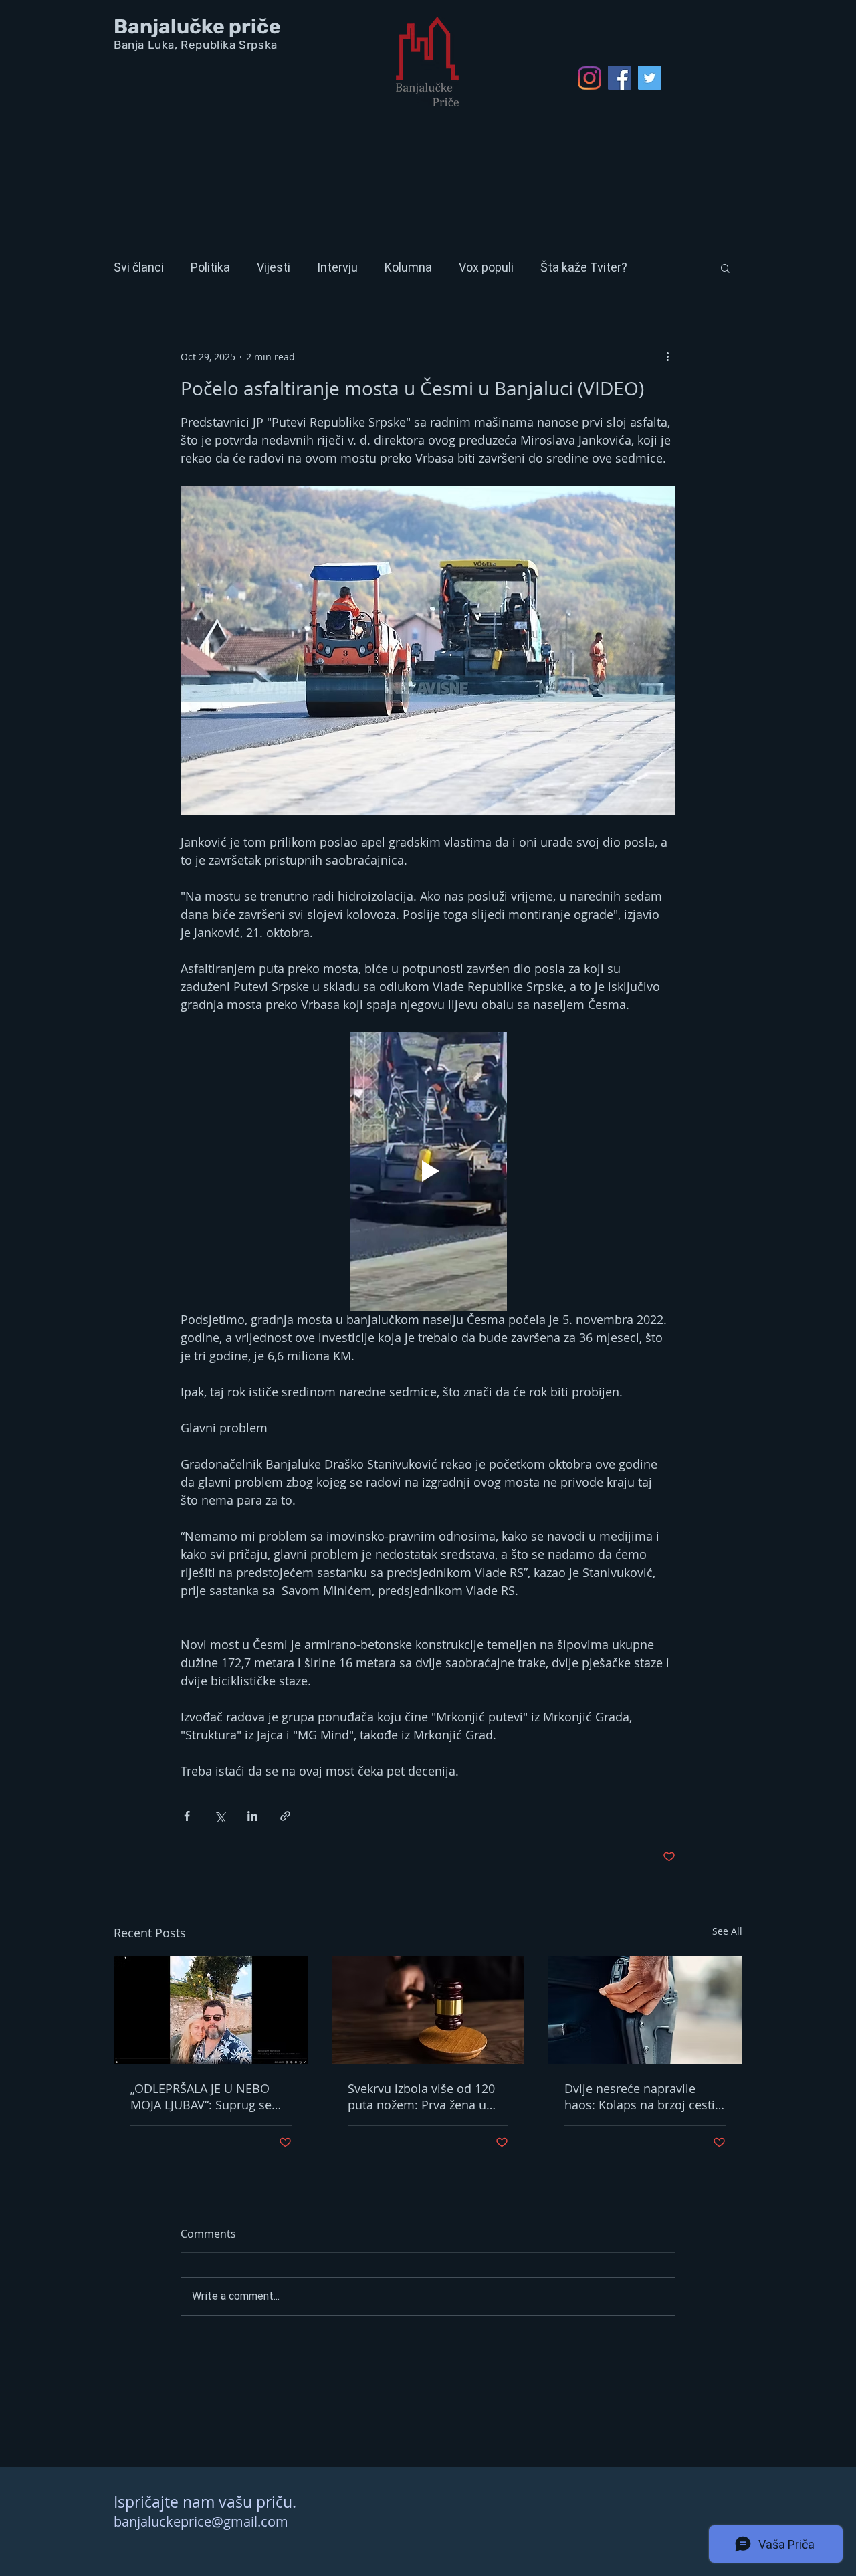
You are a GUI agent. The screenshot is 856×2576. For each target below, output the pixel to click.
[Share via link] (285, 1816)
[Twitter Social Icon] (650, 78)
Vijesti (274, 267)
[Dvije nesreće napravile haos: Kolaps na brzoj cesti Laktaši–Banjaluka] (645, 2010)
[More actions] (667, 356)
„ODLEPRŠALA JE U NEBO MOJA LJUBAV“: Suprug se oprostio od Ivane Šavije (201, 2097)
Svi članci (139, 267)
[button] (725, 267)
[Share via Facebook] (187, 1816)
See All (727, 1931)
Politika (210, 267)
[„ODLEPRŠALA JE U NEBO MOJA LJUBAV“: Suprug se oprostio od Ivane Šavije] (211, 2010)
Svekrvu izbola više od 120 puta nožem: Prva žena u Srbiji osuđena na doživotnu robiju (426, 2097)
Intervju (337, 267)
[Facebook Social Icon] (620, 78)
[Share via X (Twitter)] (220, 1816)
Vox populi (486, 267)
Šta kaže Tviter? (584, 267)
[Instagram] (590, 78)
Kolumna (408, 267)
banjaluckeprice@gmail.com (201, 2521)
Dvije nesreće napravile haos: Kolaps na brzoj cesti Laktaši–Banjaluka (640, 2097)
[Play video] (428, 1171)
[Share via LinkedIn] (252, 1816)
